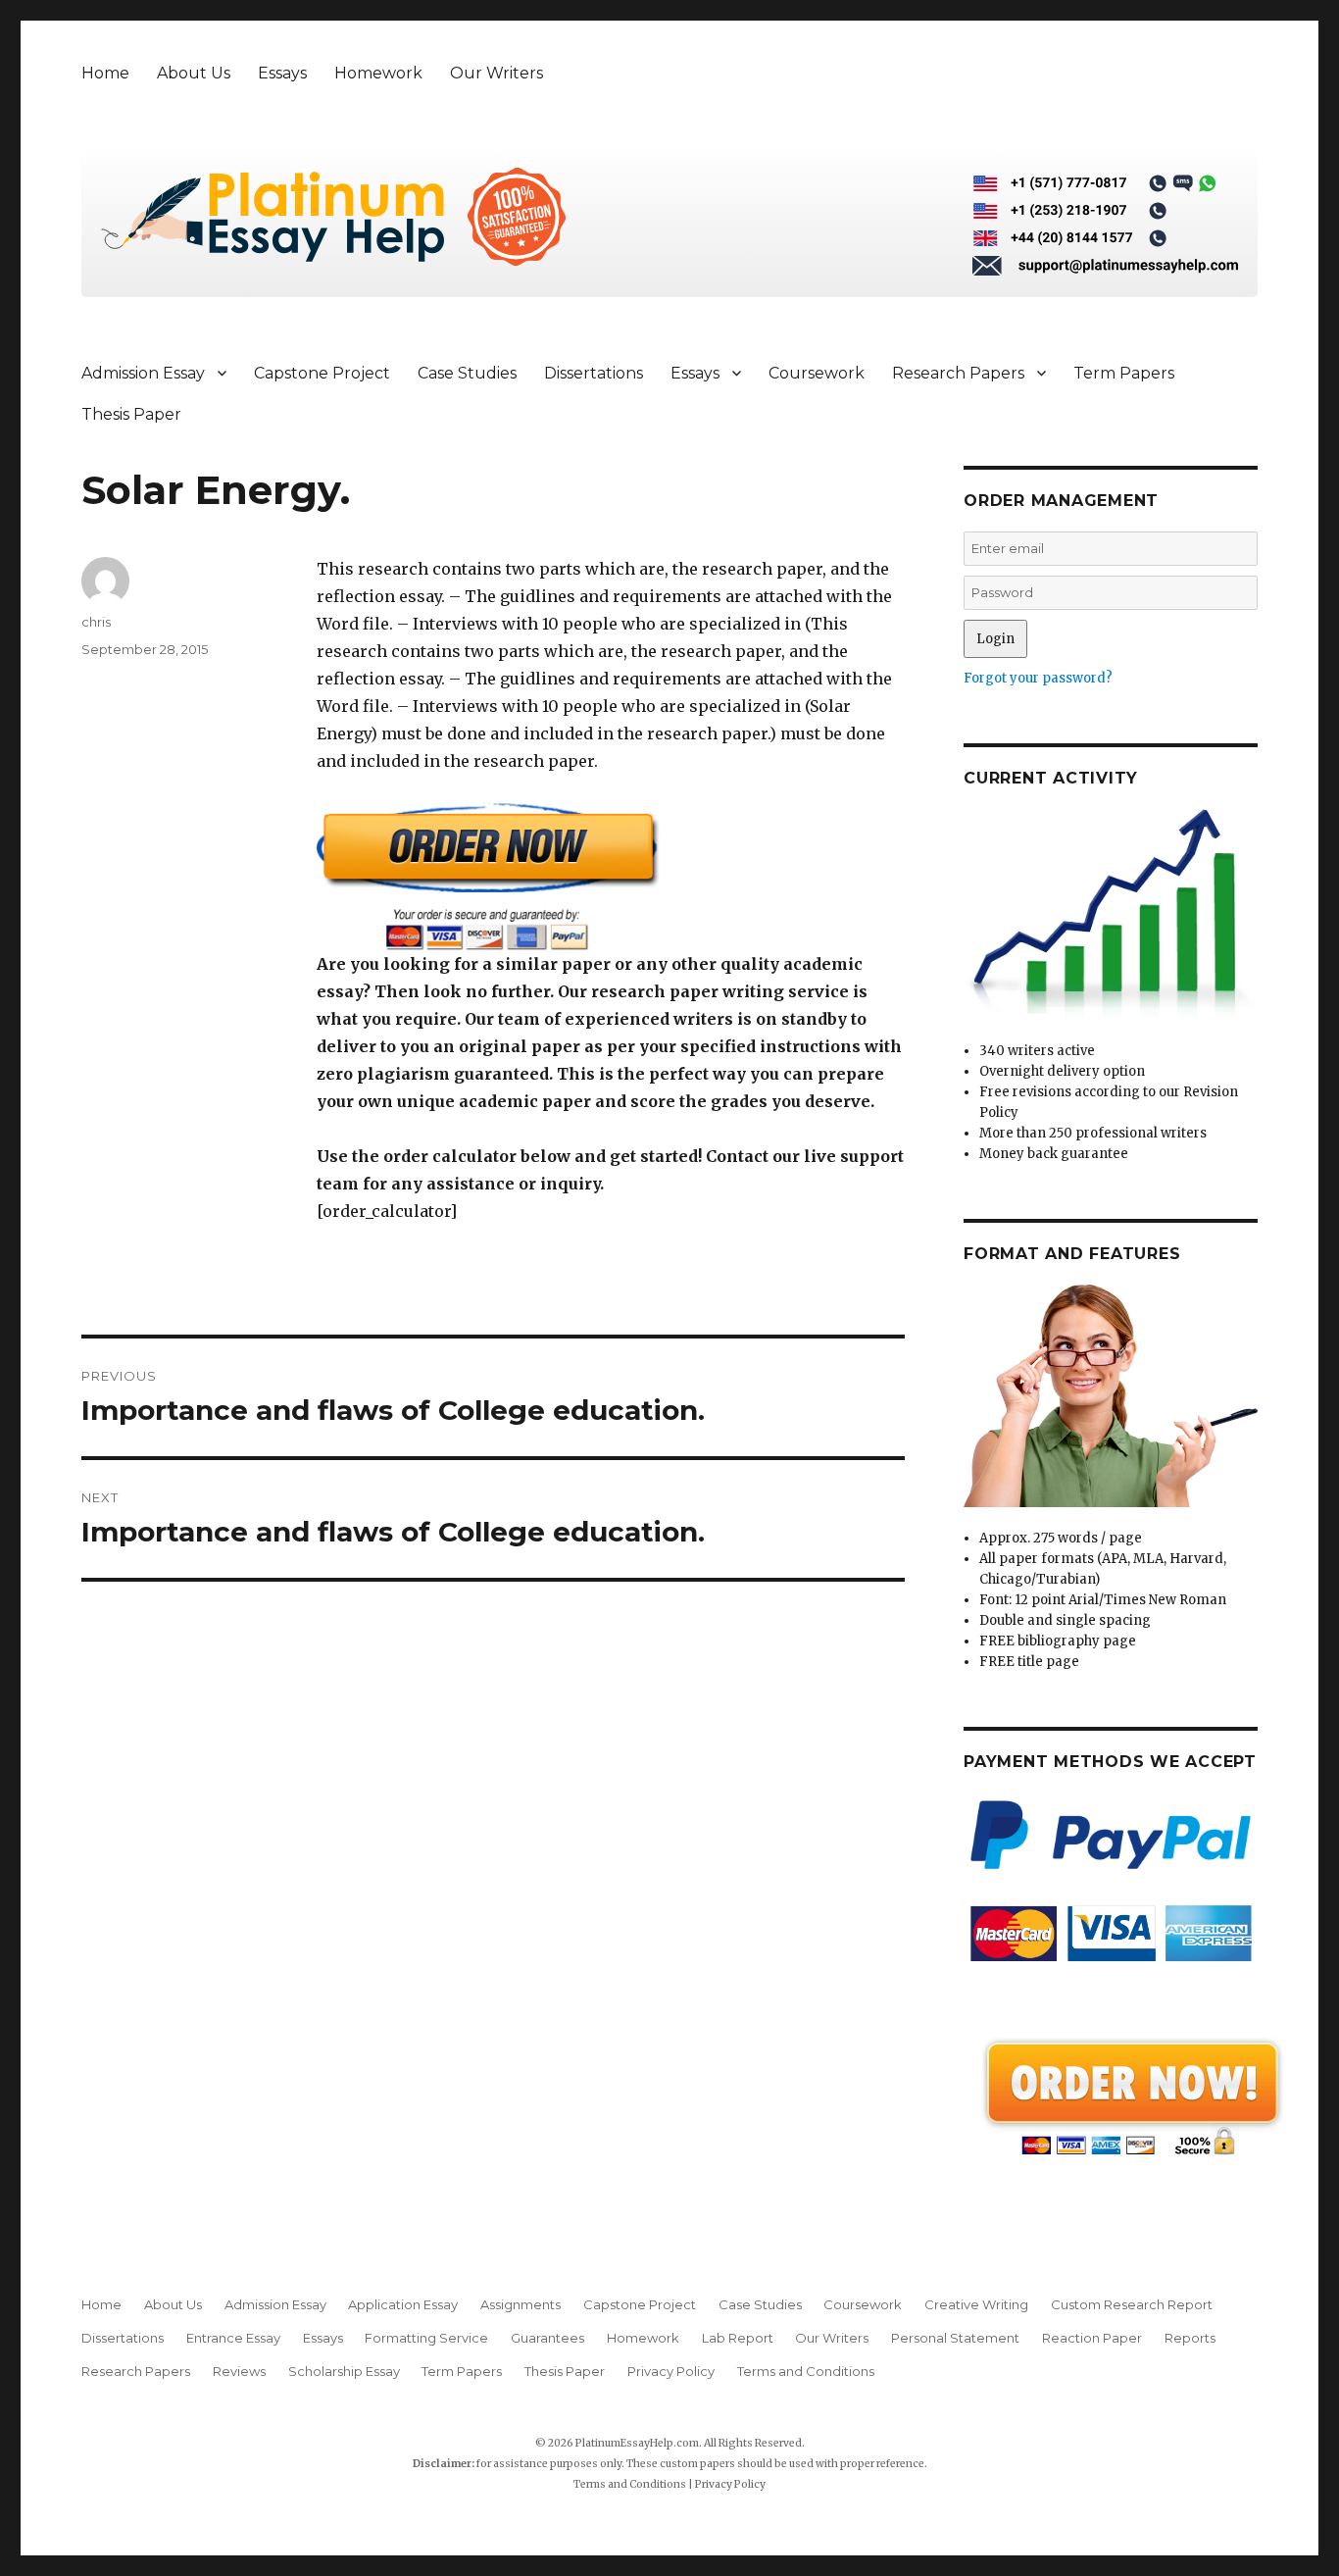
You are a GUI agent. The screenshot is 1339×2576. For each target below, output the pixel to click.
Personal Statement (955, 2338)
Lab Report (738, 2338)
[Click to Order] (611, 876)
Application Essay (403, 2304)
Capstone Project (322, 373)
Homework (378, 73)
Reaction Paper (1092, 2338)
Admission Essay (143, 373)
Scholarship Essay (344, 2371)
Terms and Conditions (806, 2371)
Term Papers (1124, 373)
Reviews (239, 2371)
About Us (194, 73)
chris (96, 622)
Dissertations (594, 373)
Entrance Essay (233, 2338)
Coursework (817, 373)
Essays (282, 73)
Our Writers (496, 73)
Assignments (521, 2304)
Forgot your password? (1038, 678)
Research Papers (958, 373)
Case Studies (467, 373)
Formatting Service (426, 2338)
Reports (1190, 2338)
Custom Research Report (1132, 2304)
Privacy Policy (671, 2371)
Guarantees (547, 2338)
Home (105, 73)
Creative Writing (976, 2304)
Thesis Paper (131, 414)
